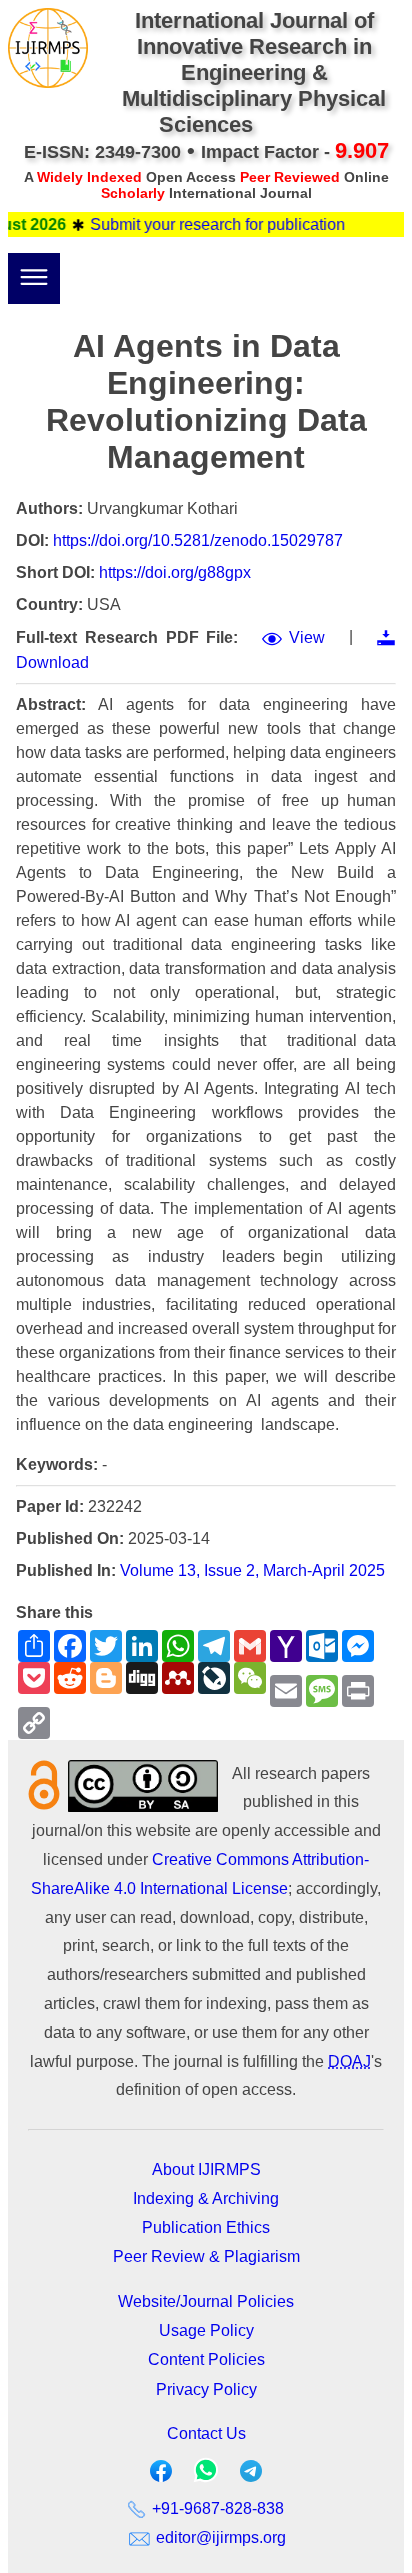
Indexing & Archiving (206, 2198)
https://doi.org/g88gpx (175, 572)
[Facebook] (161, 2475)
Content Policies (206, 2359)
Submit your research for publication (203, 224)
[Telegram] (251, 2475)
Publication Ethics (206, 2227)
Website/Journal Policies (206, 2301)
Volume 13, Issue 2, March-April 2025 (252, 1570)
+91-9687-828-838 (216, 2508)
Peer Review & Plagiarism (206, 2256)
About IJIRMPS (206, 2169)
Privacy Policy (206, 2389)
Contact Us (206, 2433)
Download (52, 662)
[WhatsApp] (206, 2476)
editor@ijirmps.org (219, 2537)
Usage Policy (206, 2330)
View (307, 637)
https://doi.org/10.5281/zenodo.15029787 (198, 540)
